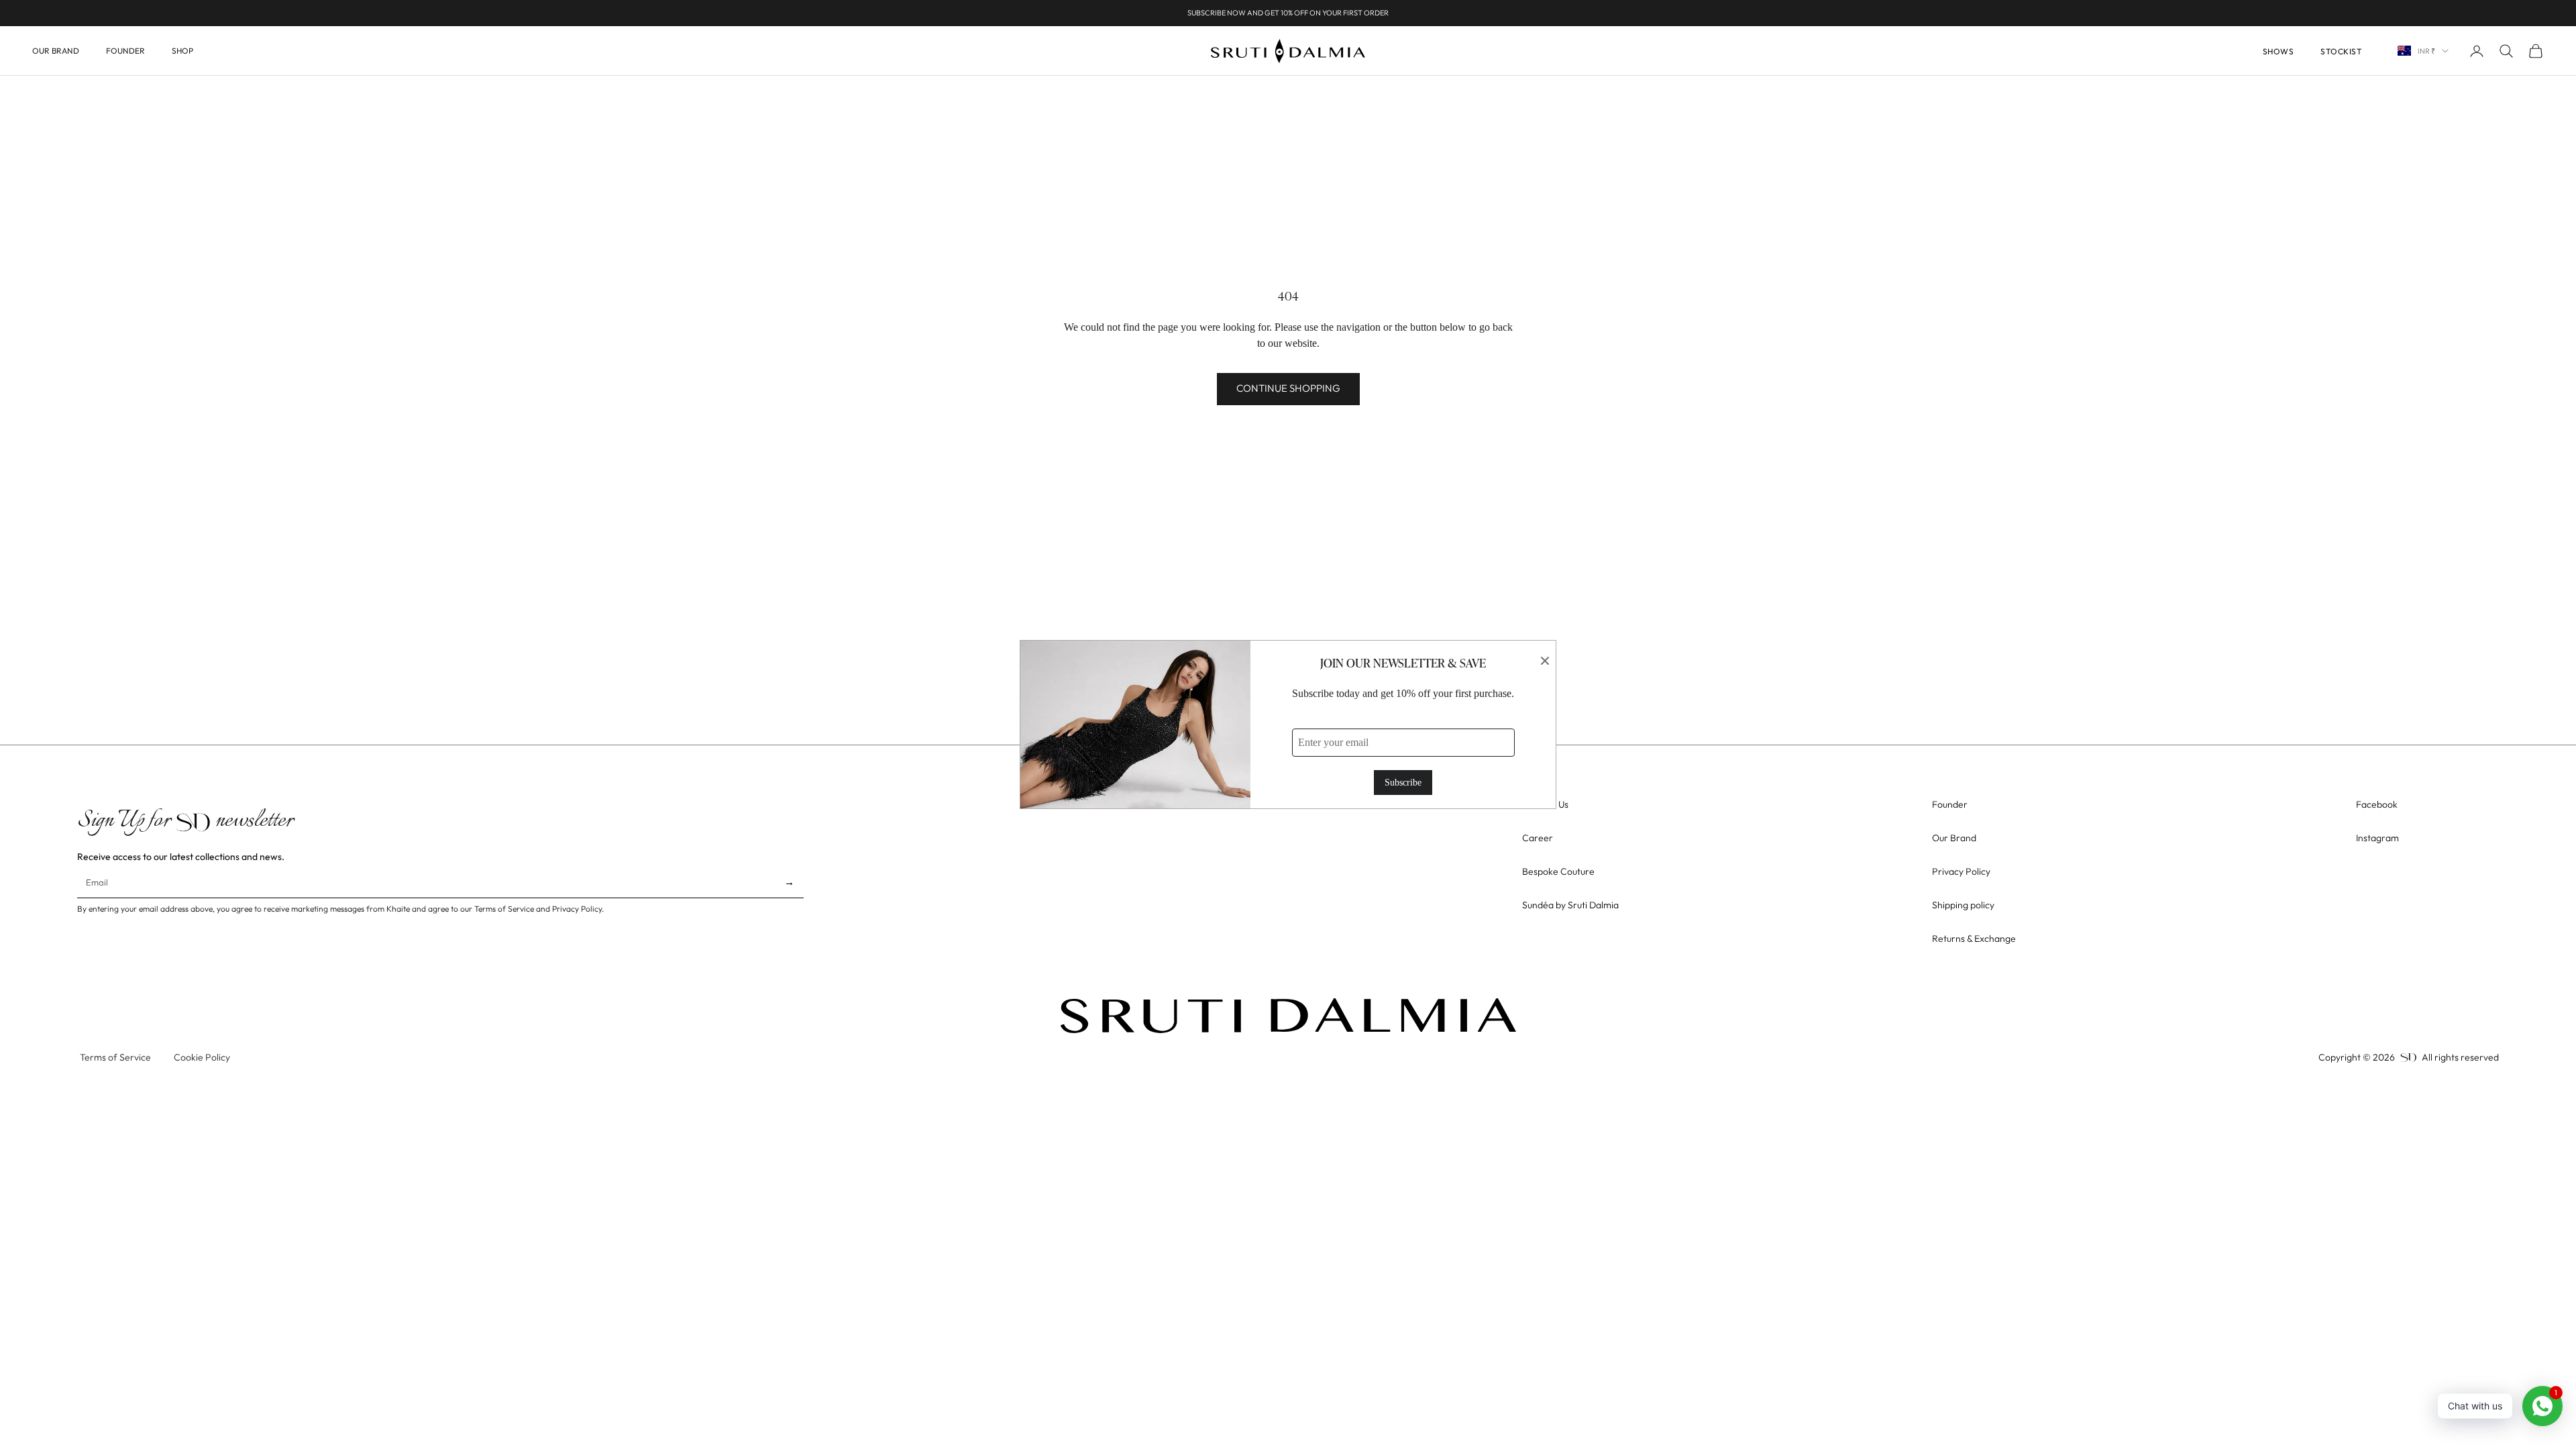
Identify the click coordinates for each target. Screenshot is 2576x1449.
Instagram (2377, 838)
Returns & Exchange (1974, 938)
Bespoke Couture (1558, 871)
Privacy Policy (1961, 871)
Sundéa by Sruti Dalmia (1570, 905)
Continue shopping (1288, 388)
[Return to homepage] (1288, 1016)
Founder (125, 51)
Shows (2278, 51)
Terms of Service (115, 1057)
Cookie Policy (202, 1057)
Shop (182, 51)
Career (1538, 838)
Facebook (2377, 804)
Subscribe (1403, 783)
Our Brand (56, 51)
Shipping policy (1963, 905)
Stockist (2341, 51)
